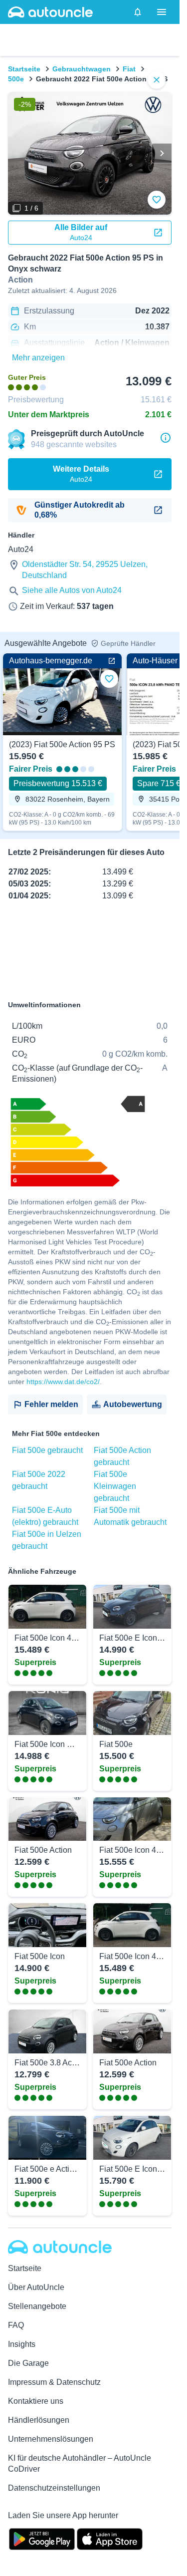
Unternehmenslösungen (51, 2439)
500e (16, 79)
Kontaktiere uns (36, 2401)
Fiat (129, 69)
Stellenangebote (37, 2306)
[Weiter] (162, 153)
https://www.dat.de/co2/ (63, 1382)
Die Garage (28, 2363)
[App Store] (110, 2538)
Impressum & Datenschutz (54, 2382)
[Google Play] (42, 2538)
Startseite (24, 69)
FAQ (16, 2325)
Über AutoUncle (36, 2287)
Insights (22, 2344)
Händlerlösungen (39, 2420)
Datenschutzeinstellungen (54, 2488)
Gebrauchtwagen (82, 69)
